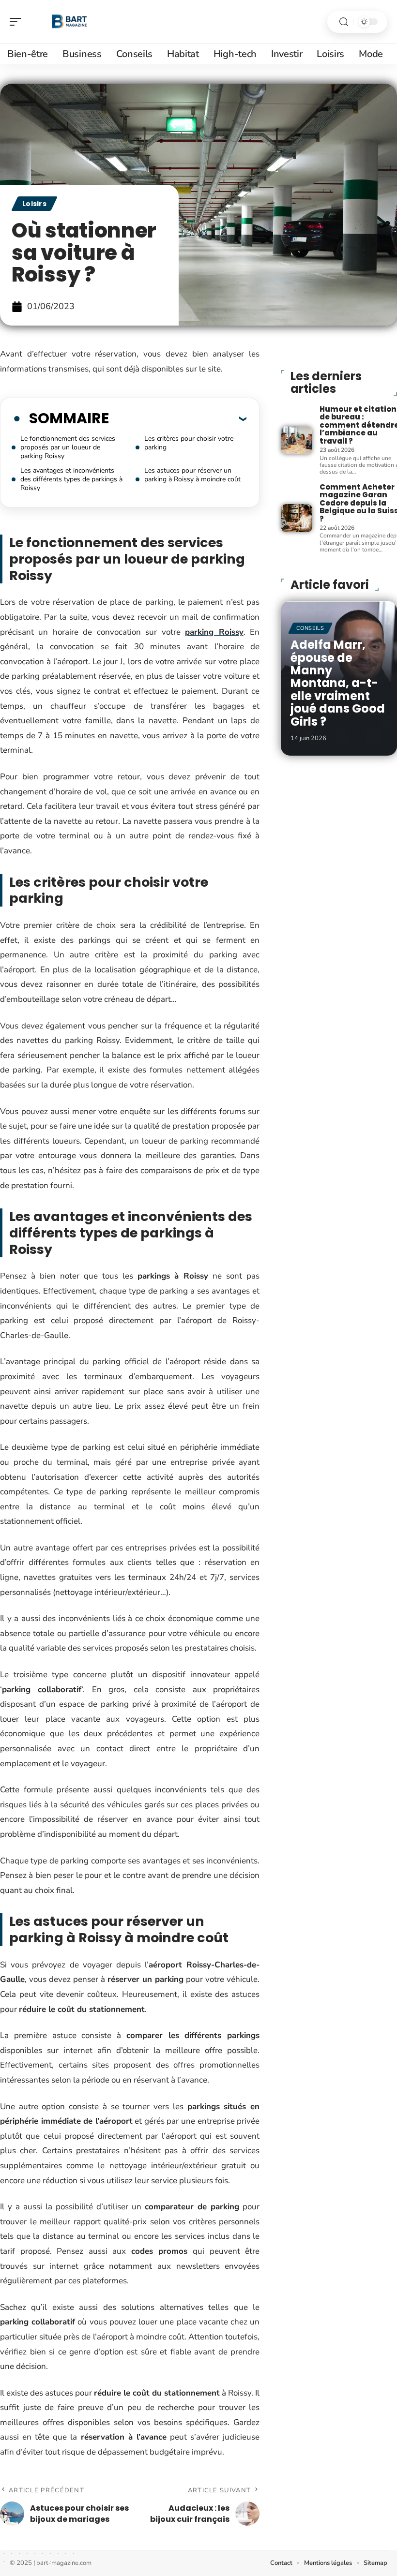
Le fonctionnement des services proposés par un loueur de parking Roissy (68, 447)
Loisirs (34, 204)
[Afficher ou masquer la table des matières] (178, 418)
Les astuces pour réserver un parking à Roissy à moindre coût (192, 475)
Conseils (310, 628)
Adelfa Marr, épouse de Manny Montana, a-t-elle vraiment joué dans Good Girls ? (338, 683)
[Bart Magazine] (70, 22)
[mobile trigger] (18, 22)
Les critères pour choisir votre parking (189, 443)
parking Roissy (214, 632)
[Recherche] (344, 22)
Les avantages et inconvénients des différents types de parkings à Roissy (71, 479)
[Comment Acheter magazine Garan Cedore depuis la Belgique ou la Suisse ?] (296, 518)
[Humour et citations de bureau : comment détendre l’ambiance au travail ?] (296, 440)
